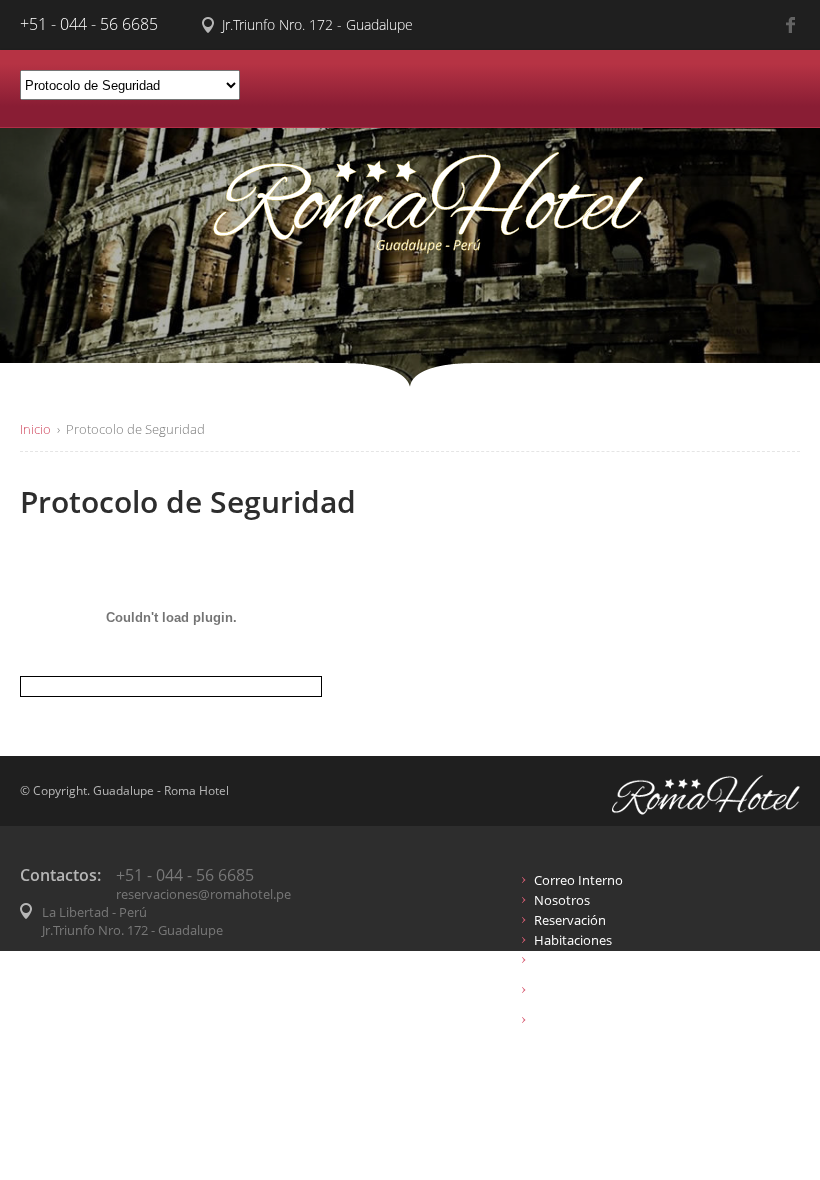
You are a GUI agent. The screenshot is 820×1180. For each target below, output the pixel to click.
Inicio (35, 429)
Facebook (793, 25)
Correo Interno (578, 880)
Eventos (558, 1020)
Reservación (570, 920)
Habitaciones (573, 940)
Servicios (560, 960)
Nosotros (562, 900)
